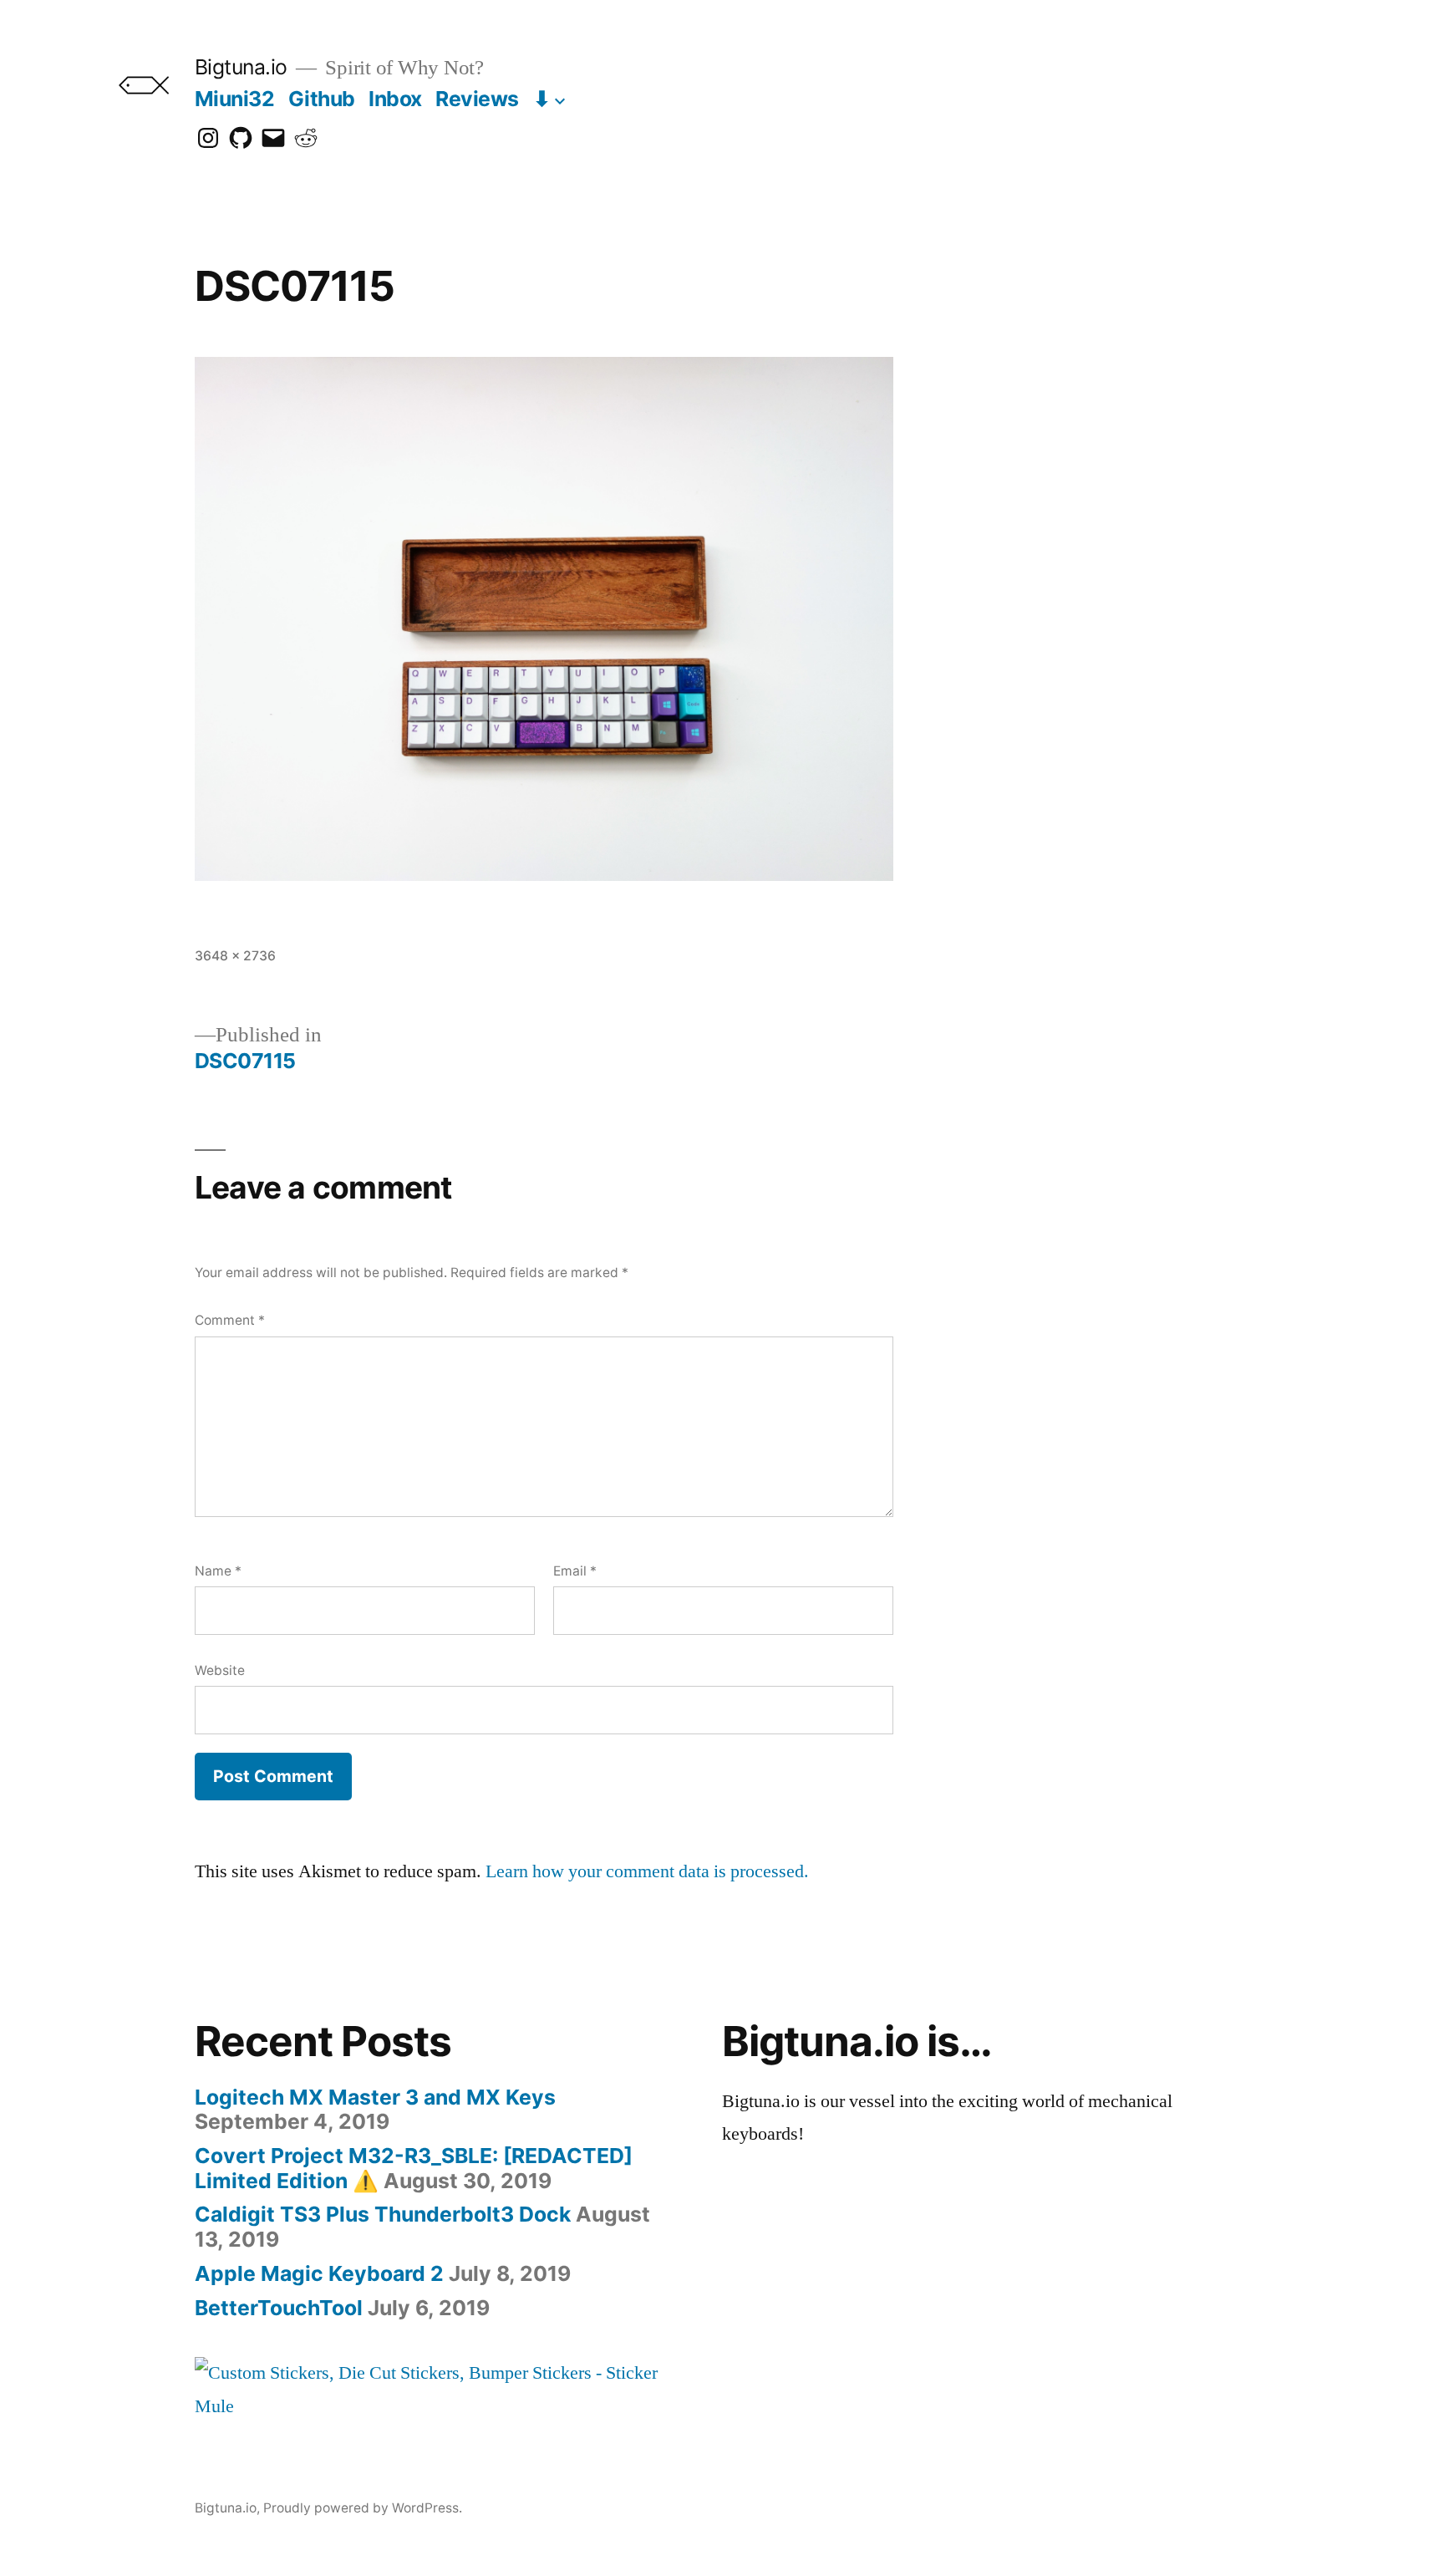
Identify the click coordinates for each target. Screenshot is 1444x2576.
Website (220, 1670)
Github (322, 99)
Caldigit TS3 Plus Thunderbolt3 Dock (383, 2214)
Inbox (395, 99)
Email (575, 1571)
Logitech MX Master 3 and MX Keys (375, 2097)
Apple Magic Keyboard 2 (319, 2273)
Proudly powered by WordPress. (363, 2508)
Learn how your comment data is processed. (647, 1871)
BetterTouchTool (279, 2308)
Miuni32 (235, 99)
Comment (230, 1320)
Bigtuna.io (241, 67)
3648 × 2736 (235, 956)
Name (218, 1571)
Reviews (477, 99)
